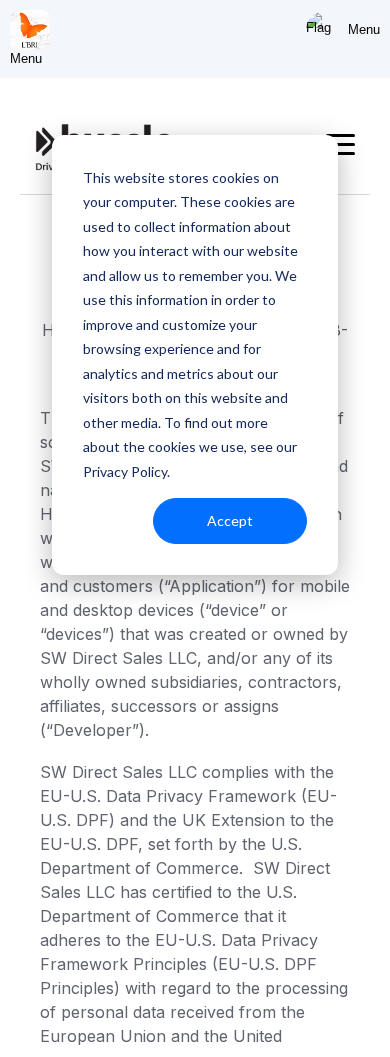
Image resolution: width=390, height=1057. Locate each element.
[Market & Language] (322, 30)
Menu (364, 29)
